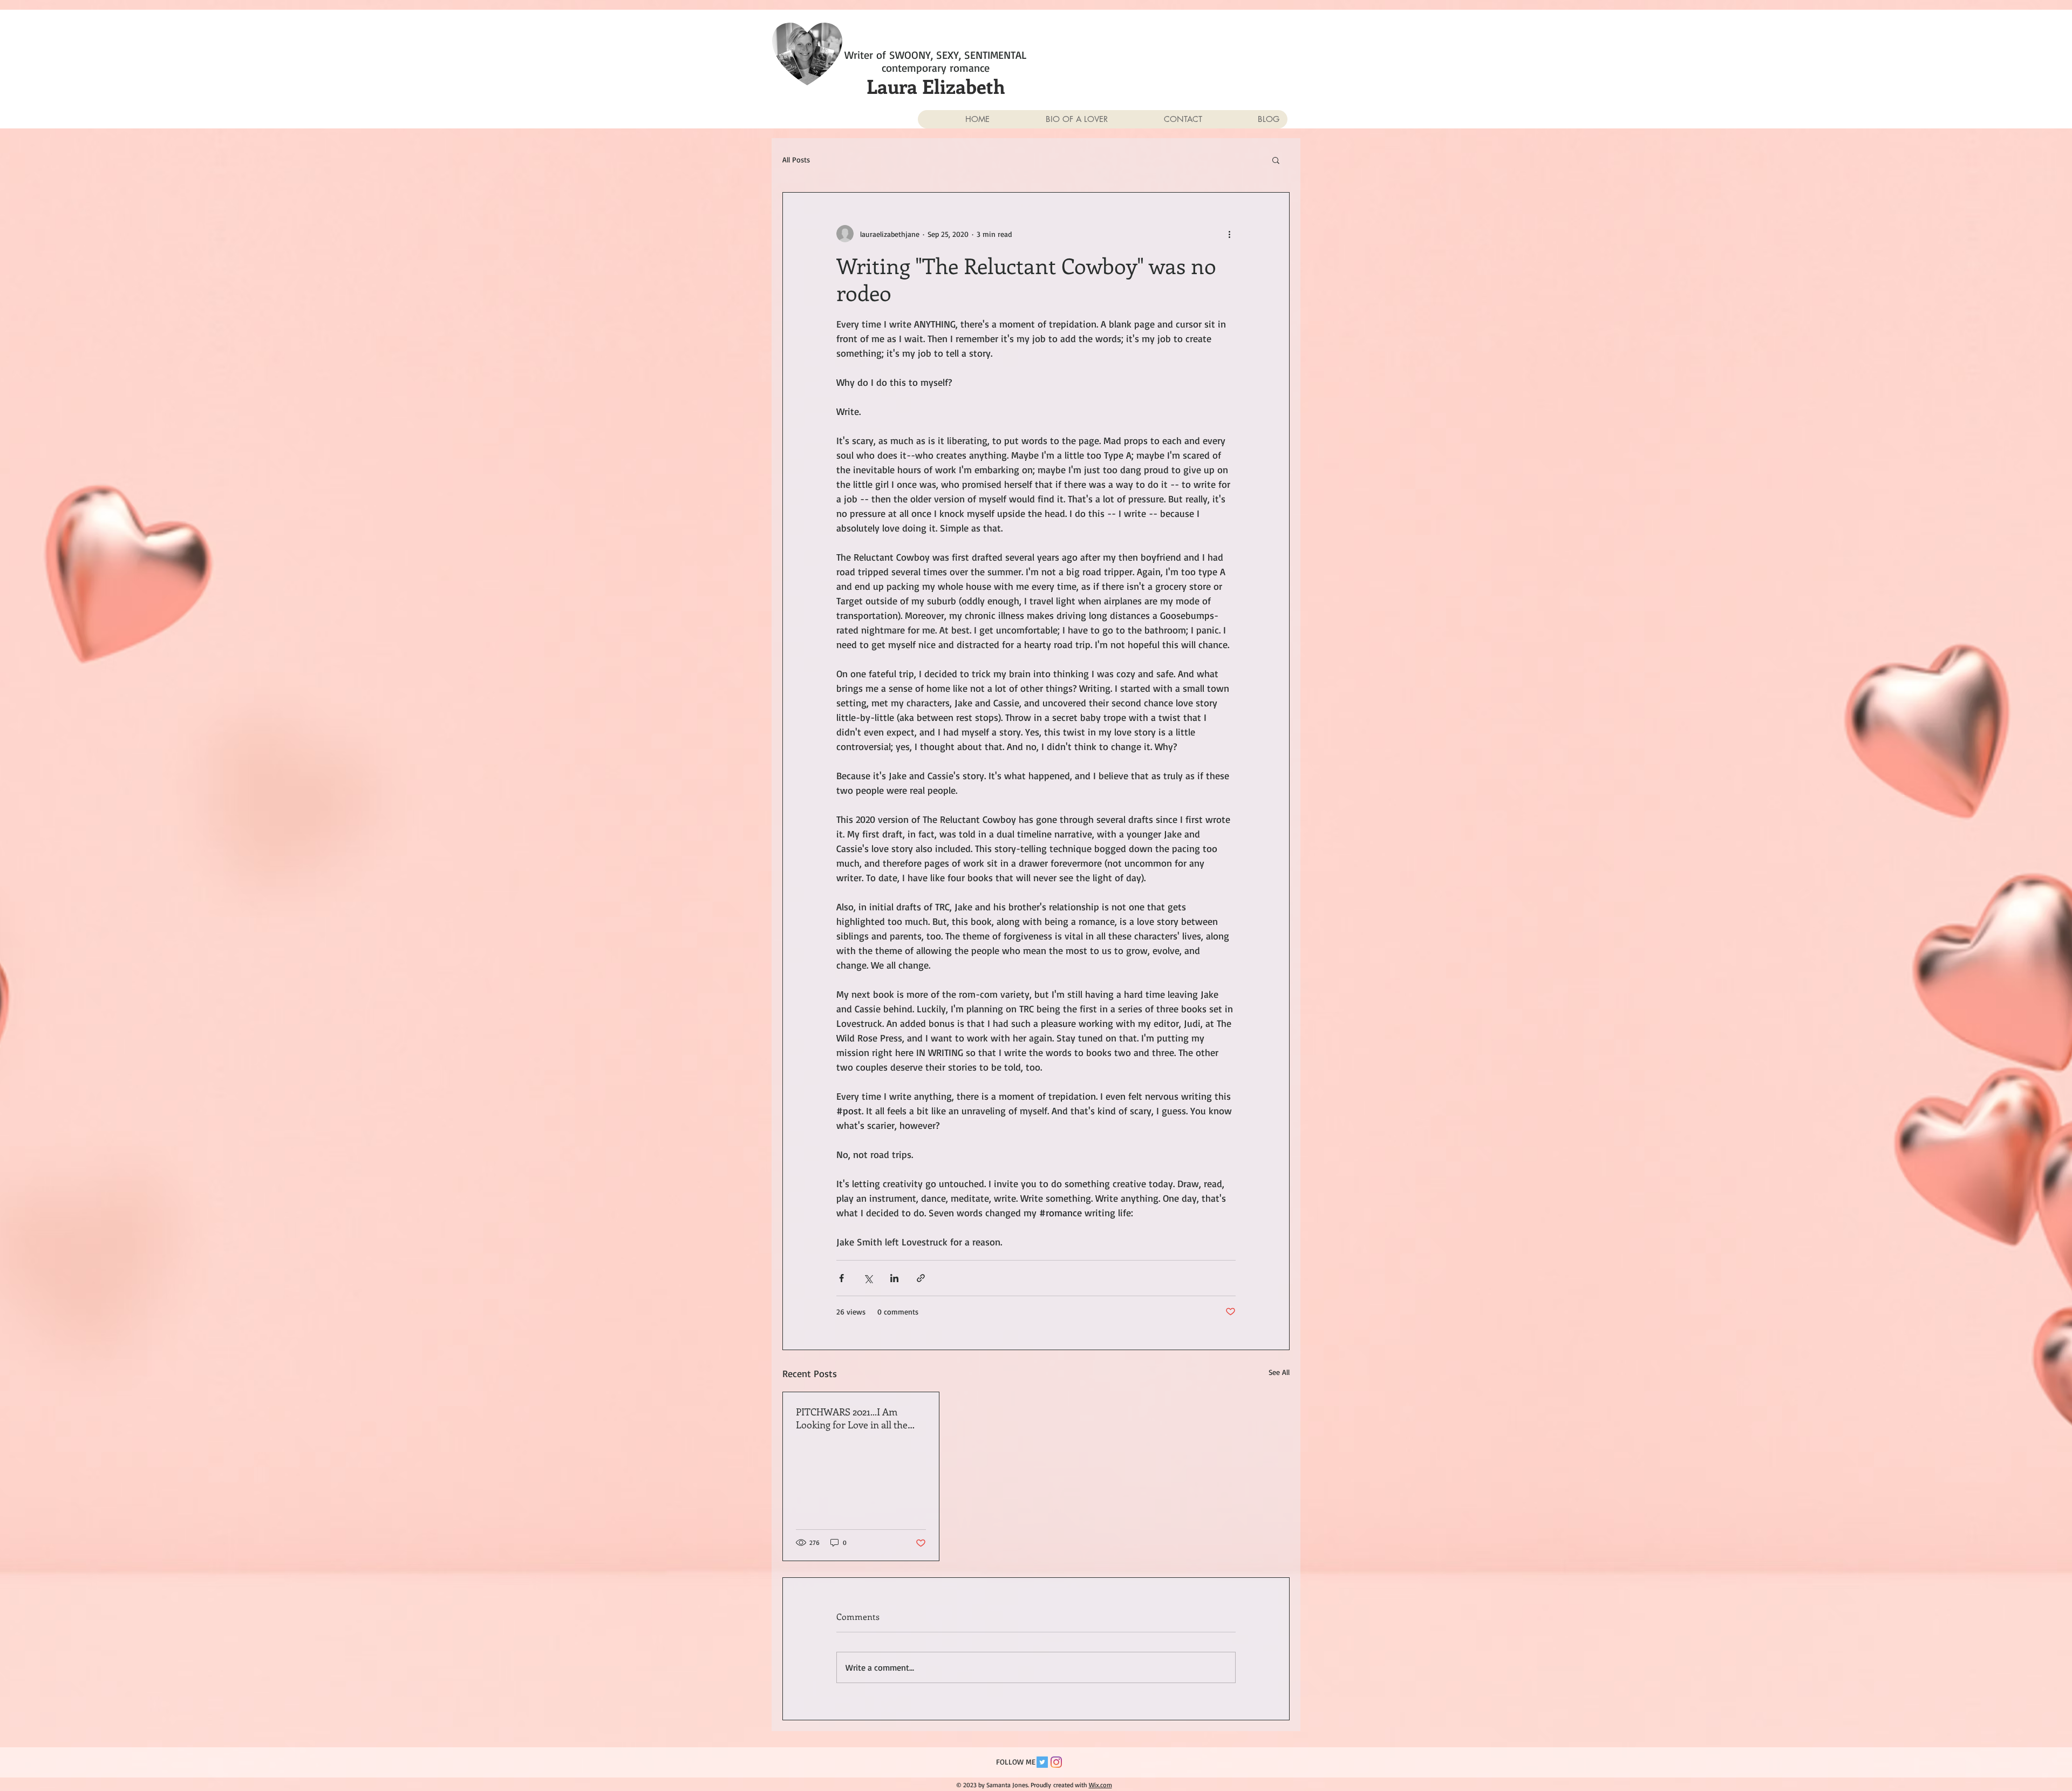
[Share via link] (921, 1278)
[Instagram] (1056, 1762)
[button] (1276, 160)
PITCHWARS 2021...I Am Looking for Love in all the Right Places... (852, 1418)
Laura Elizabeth (936, 86)
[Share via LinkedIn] (894, 1278)
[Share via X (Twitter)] (868, 1278)
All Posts (796, 159)
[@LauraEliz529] (1042, 1762)
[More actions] (1229, 234)
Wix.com (1100, 1785)
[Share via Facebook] (841, 1278)
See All (1279, 1372)
